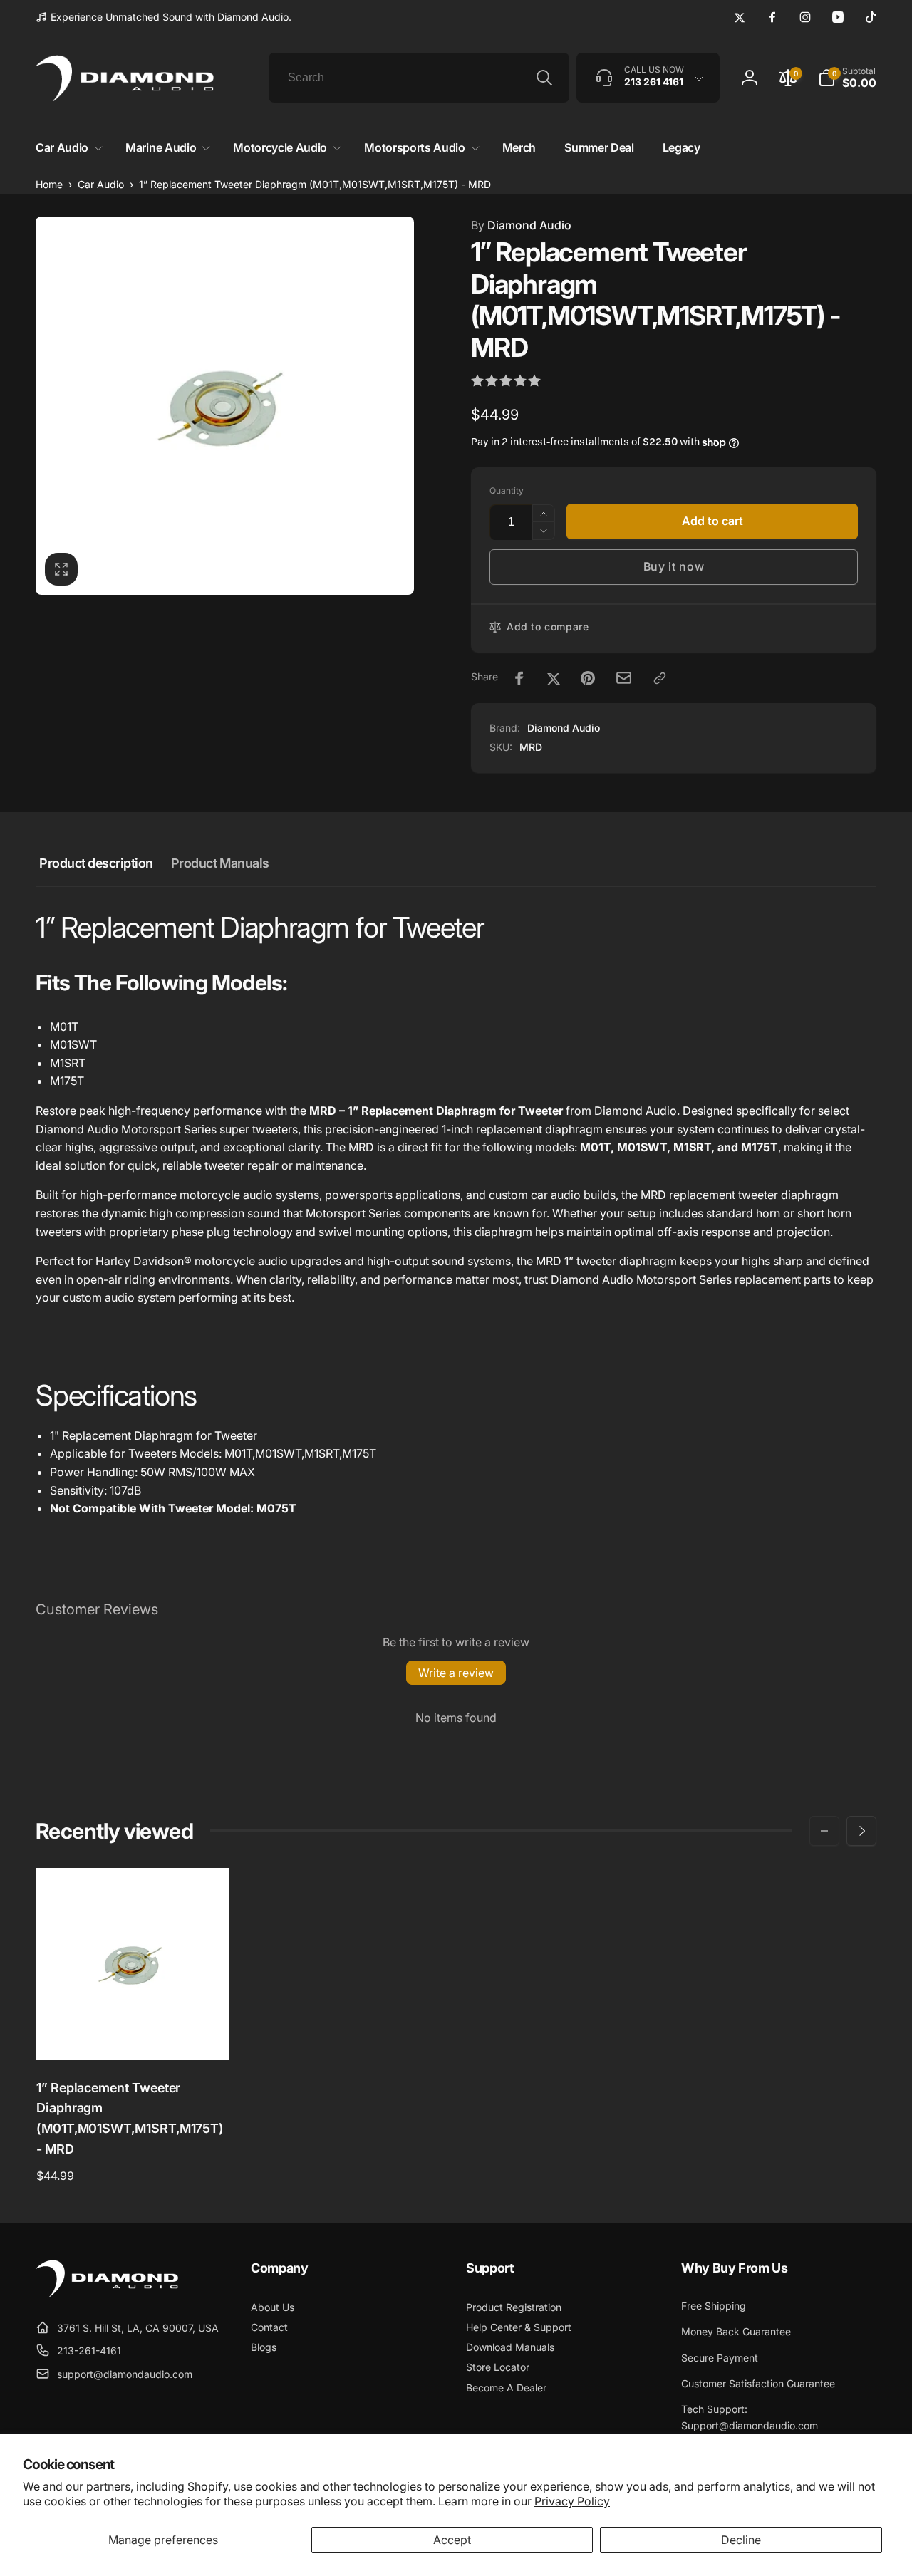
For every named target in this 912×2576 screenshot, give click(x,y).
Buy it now (674, 566)
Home (49, 184)
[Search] (544, 78)
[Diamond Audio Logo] (107, 2292)
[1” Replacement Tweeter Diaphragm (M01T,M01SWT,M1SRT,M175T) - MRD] (133, 2034)
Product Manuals (220, 863)
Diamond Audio (521, 225)
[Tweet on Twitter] (554, 678)
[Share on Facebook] (519, 678)
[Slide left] (824, 1831)
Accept (452, 2540)
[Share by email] (624, 678)
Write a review (456, 1673)
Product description (96, 863)
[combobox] (419, 78)
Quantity (507, 490)
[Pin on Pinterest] (588, 678)
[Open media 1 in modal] (225, 406)
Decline (741, 2540)
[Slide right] (861, 1831)
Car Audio (101, 184)
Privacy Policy (572, 2501)
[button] (66, 148)
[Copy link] (660, 678)
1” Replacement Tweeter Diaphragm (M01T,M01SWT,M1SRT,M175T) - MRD (130, 2118)
